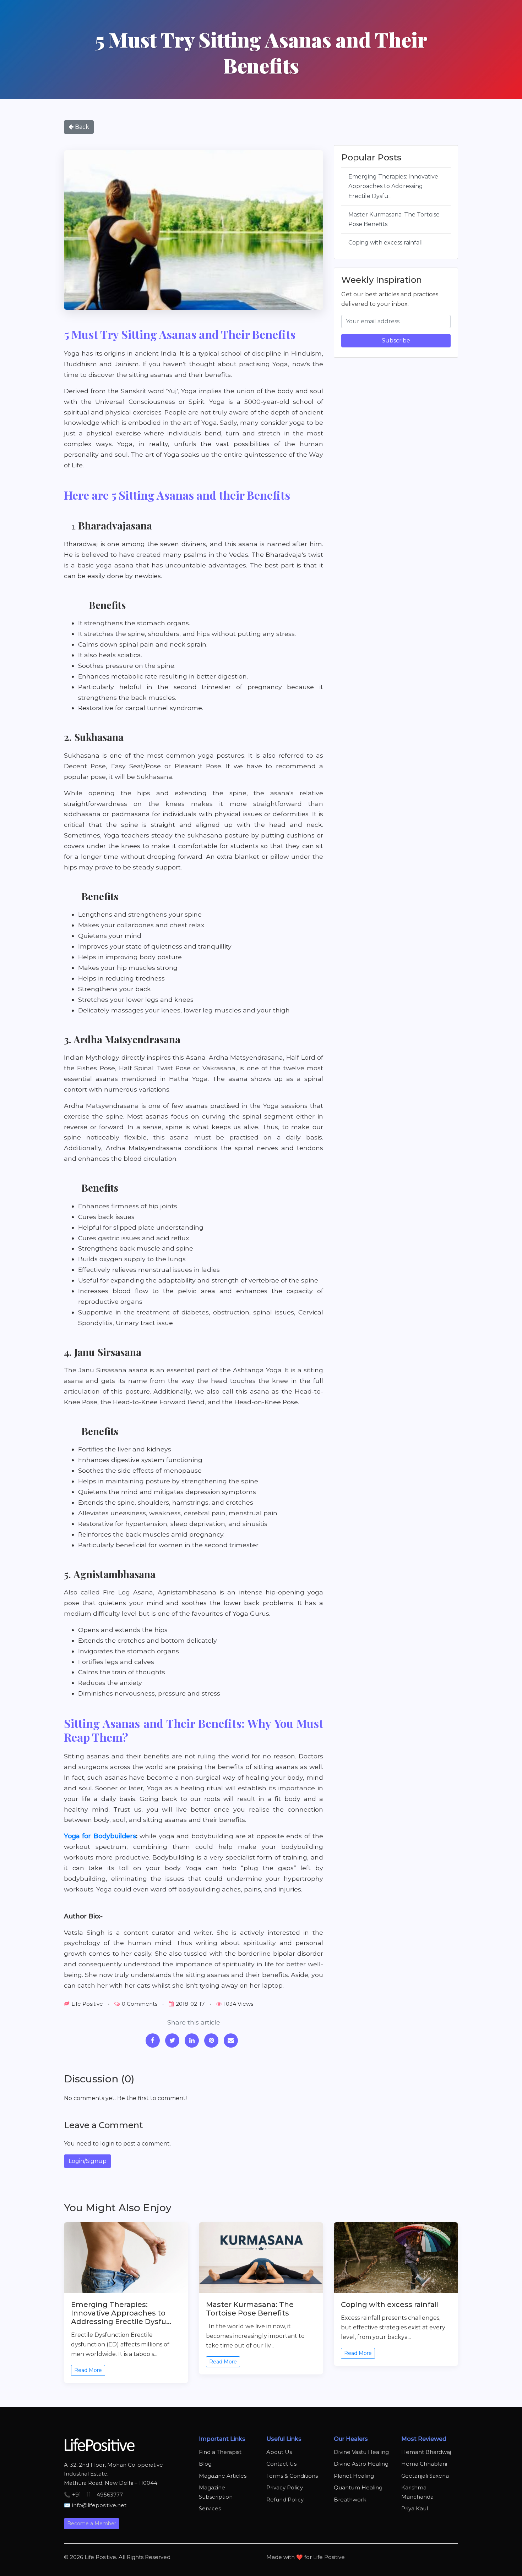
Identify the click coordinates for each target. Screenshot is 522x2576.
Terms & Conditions (292, 2476)
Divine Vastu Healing (361, 2452)
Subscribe (396, 340)
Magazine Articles (223, 2476)
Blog (205, 2464)
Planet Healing (354, 2476)
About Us (279, 2452)
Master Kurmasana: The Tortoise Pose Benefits (394, 219)
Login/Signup (88, 2161)
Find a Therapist (220, 2452)
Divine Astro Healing (361, 2464)
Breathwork (350, 2500)
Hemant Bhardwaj (426, 2452)
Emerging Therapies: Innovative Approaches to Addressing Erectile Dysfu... (393, 186)
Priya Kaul (415, 2508)
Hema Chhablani (424, 2464)
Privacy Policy (285, 2487)
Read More (88, 2370)
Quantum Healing (358, 2487)
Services (210, 2508)
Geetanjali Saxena (425, 2476)
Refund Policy (285, 2500)
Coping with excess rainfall (386, 242)
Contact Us (281, 2464)
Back (81, 127)
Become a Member (92, 2523)
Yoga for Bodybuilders (100, 1836)
